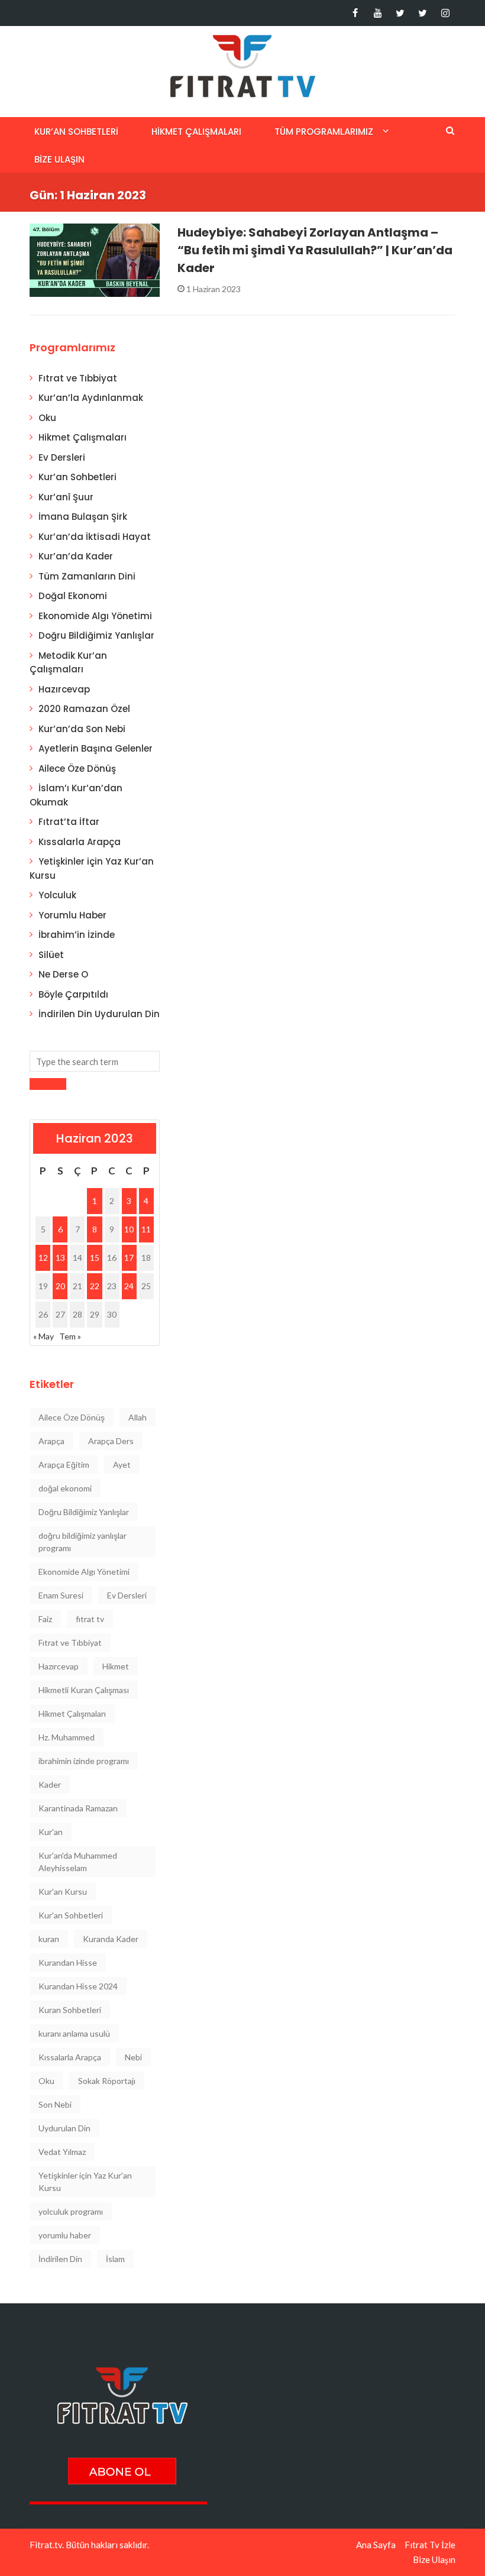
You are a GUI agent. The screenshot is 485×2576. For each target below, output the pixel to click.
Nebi (133, 2057)
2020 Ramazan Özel (84, 709)
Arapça (51, 1441)
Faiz (45, 1619)
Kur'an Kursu (63, 1891)
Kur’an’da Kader (76, 556)
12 (43, 1258)
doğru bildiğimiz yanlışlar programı (83, 1542)
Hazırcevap (64, 689)
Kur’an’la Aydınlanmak (91, 398)
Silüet (51, 955)
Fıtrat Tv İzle (430, 2545)
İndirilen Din (60, 2259)
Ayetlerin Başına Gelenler (96, 748)
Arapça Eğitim (64, 1465)
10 (129, 1229)
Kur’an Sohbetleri (76, 132)
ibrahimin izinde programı (84, 1761)
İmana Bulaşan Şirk (83, 517)
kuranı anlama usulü (74, 2033)
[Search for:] (95, 1061)
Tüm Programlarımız (324, 132)
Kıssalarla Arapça (80, 842)
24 (129, 1286)
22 (95, 1286)
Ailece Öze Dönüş (77, 768)
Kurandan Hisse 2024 (78, 1986)
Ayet (122, 1465)
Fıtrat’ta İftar (69, 822)
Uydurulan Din (64, 2128)
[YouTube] (378, 13)
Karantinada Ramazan (78, 1808)
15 (95, 1258)
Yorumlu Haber (72, 915)
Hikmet (116, 1666)
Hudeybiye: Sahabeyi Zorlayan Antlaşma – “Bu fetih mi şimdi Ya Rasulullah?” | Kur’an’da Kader (315, 250)
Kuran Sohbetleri (70, 2010)
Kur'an (51, 1832)
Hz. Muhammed (67, 1737)
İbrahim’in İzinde (77, 935)
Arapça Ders (111, 1441)
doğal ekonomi (65, 1488)
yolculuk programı (71, 2211)
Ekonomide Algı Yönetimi (95, 616)
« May (43, 1336)
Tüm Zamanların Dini (87, 576)
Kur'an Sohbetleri (71, 1915)
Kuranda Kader (111, 1939)
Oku (47, 418)
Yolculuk (57, 895)
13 (60, 1258)
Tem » (70, 1336)
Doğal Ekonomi (73, 596)
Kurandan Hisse (68, 1962)
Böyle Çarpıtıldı (73, 994)
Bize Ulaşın (59, 159)
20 (60, 1286)
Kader (50, 1784)
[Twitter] (400, 13)
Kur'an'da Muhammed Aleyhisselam (78, 1862)
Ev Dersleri (62, 457)
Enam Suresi (61, 1595)
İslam (115, 2259)
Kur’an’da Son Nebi (82, 729)
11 (146, 1229)
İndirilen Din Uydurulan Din (99, 1014)
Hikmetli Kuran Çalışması (84, 1690)
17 (129, 1258)
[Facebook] (355, 13)
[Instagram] (445, 13)
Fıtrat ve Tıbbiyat (78, 378)
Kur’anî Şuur (66, 497)
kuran (49, 1939)
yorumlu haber (65, 2235)
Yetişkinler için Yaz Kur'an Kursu (85, 2182)
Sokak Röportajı (107, 2081)
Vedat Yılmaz (62, 2152)
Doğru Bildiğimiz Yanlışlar (96, 635)
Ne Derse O (63, 974)
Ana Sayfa (376, 2545)
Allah (138, 1417)
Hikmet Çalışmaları (196, 132)
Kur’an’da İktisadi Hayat (95, 537)
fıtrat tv (90, 1619)
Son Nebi (55, 2104)
